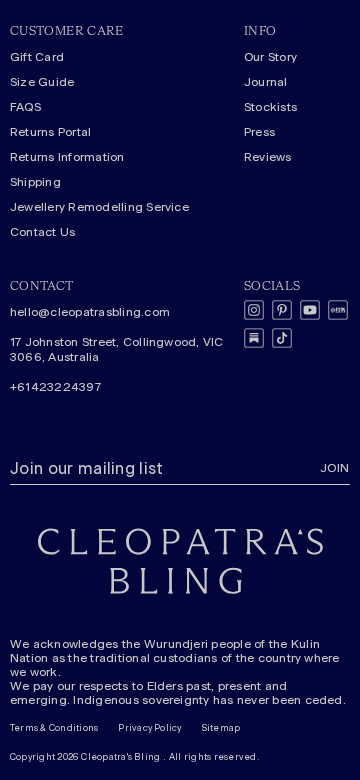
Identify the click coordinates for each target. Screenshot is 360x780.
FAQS (25, 107)
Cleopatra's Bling (120, 757)
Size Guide (42, 82)
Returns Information (67, 157)
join (335, 468)
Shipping (35, 182)
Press (259, 132)
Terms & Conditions (54, 728)
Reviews (268, 157)
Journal (266, 82)
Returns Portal (50, 132)
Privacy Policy (149, 728)
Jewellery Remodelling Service (99, 207)
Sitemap (221, 728)
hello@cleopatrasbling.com (90, 312)
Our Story (270, 57)
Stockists (270, 107)
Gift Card (37, 57)
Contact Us (42, 232)
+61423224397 (55, 387)
